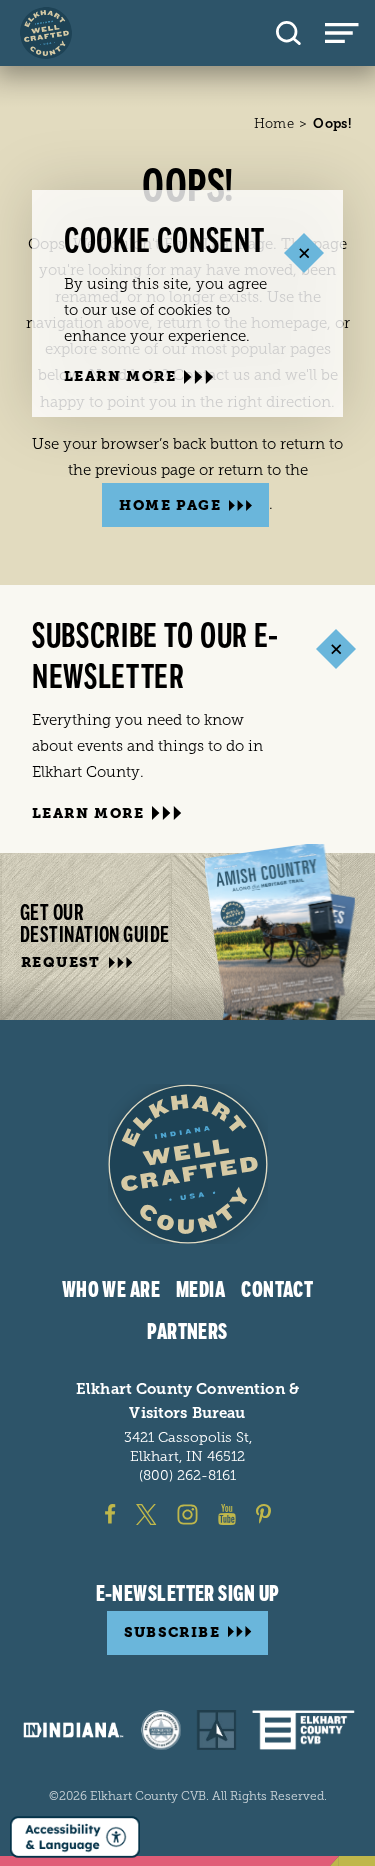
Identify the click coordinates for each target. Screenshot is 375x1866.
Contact (277, 1290)
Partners (187, 1332)
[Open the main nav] (350, 33)
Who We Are (111, 1290)
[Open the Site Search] (288, 33)
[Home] (46, 33)
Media (200, 1290)
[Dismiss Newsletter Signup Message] (335, 648)
